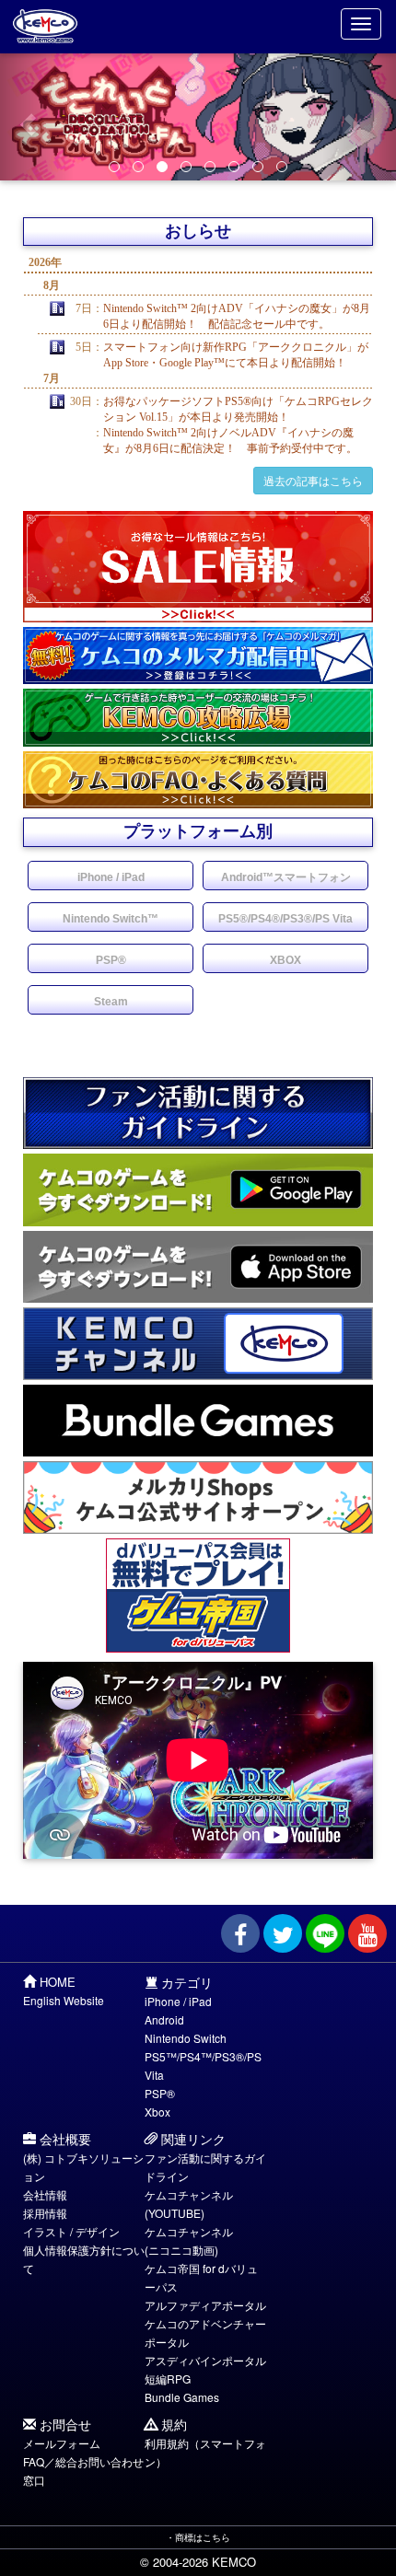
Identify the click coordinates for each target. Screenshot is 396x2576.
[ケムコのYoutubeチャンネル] (367, 1933)
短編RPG (168, 2379)
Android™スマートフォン (286, 877)
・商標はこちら (198, 2537)
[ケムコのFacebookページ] (240, 1933)
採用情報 (45, 2213)
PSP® (111, 960)
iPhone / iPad (111, 877)
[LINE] (325, 1933)
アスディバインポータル (205, 2360)
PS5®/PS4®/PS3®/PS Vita (285, 919)
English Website (64, 2000)
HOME (58, 1982)
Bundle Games (182, 2397)
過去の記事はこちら (313, 480)
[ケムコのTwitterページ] (283, 1933)
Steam (111, 1002)
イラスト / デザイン (71, 2231)
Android (164, 2019)
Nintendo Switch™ (111, 919)
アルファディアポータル (205, 2305)
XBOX (285, 960)
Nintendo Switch (186, 2038)
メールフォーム (62, 2443)
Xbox (157, 2112)
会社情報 (45, 2194)
